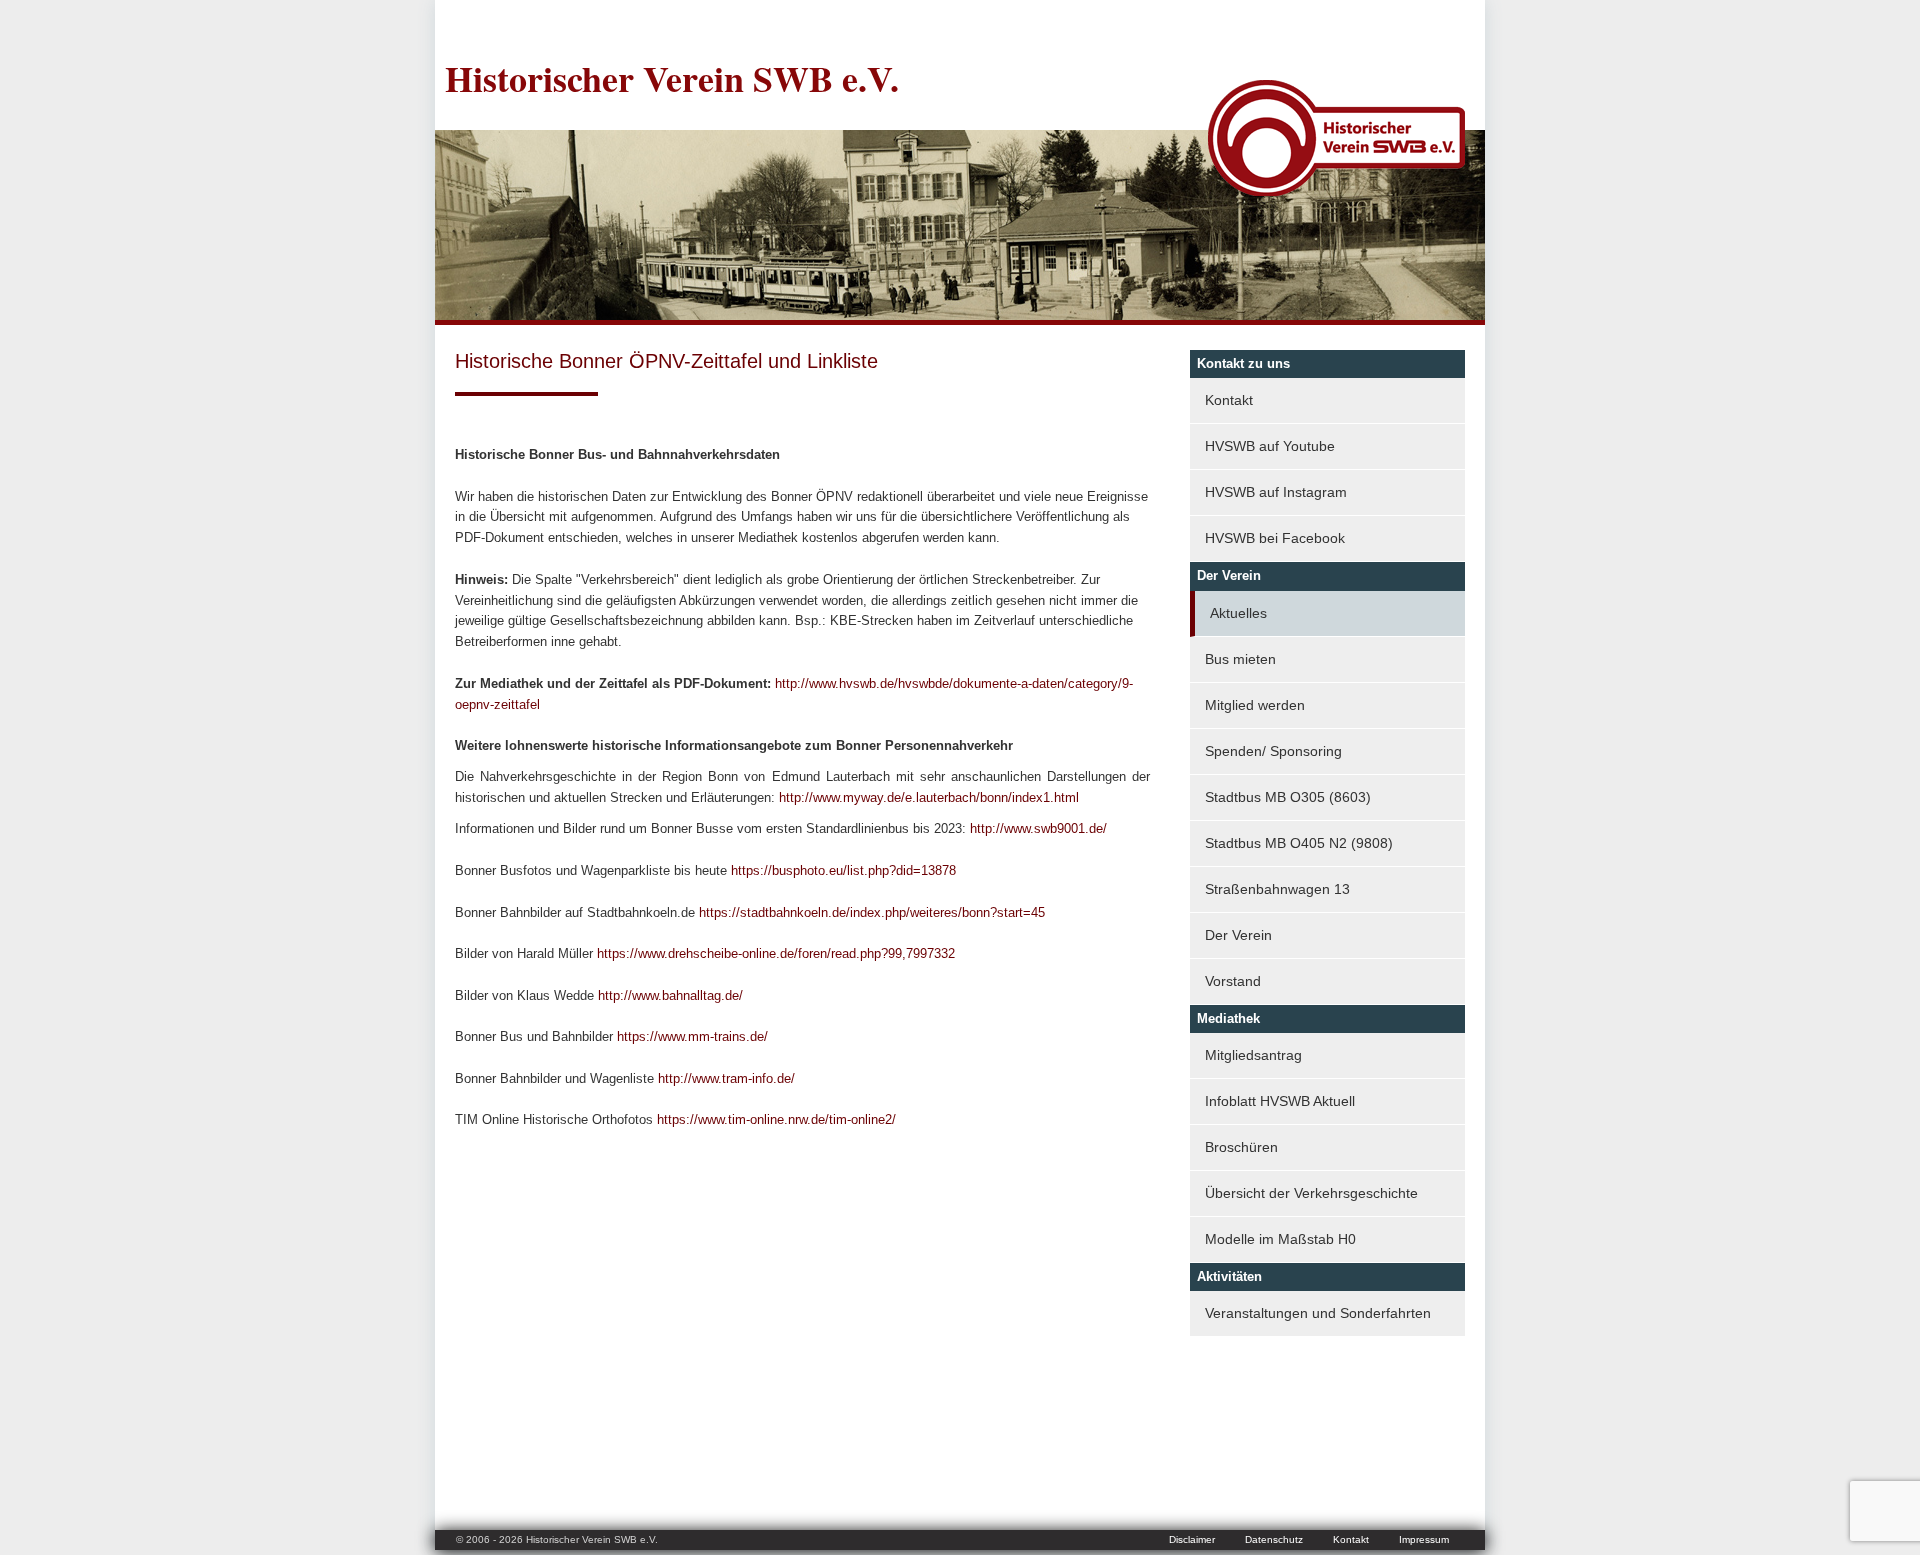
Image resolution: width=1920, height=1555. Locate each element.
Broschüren (1241, 1147)
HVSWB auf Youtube (1270, 446)
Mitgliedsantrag (1253, 1055)
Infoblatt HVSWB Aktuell (1280, 1101)
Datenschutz (1274, 1539)
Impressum (1424, 1539)
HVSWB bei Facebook (1275, 538)
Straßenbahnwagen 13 (1277, 889)
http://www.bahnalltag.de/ (670, 995)
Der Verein (1238, 935)
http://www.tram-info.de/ (726, 1078)
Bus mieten (1240, 659)
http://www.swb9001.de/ (1038, 828)
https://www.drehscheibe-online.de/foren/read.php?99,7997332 (776, 953)
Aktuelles (1238, 613)
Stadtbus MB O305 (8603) (1288, 797)
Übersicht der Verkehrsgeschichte (1311, 1193)
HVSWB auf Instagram (1276, 492)
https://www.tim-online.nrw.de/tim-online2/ (776, 1119)
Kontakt (1229, 400)
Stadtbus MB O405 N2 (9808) (1299, 843)
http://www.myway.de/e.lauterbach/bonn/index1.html (929, 797)
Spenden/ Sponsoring (1273, 751)
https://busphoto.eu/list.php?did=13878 (843, 870)
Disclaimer (1192, 1539)
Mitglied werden (1255, 705)
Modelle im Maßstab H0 (1280, 1239)
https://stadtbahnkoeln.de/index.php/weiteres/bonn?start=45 (872, 912)
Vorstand (1233, 981)
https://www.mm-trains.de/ (692, 1036)
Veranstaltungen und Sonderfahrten (1318, 1313)
